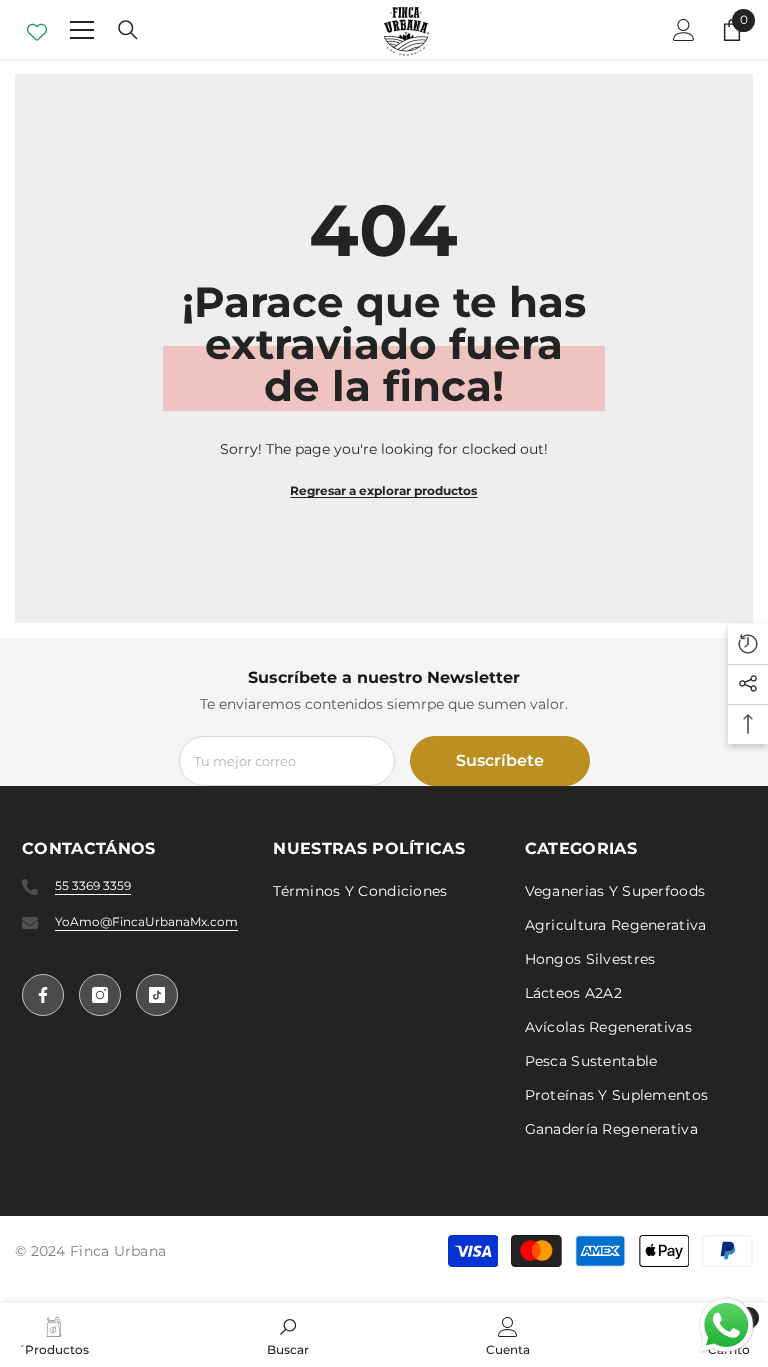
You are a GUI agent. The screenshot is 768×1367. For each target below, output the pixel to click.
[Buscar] (128, 30)
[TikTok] (157, 995)
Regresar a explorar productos (383, 490)
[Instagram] (100, 995)
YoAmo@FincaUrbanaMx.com (146, 921)
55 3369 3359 (93, 885)
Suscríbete (500, 760)
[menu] (82, 30)
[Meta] (43, 995)
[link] (288, 1335)
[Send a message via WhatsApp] (726, 1325)
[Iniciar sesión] (684, 30)
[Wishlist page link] (37, 30)
